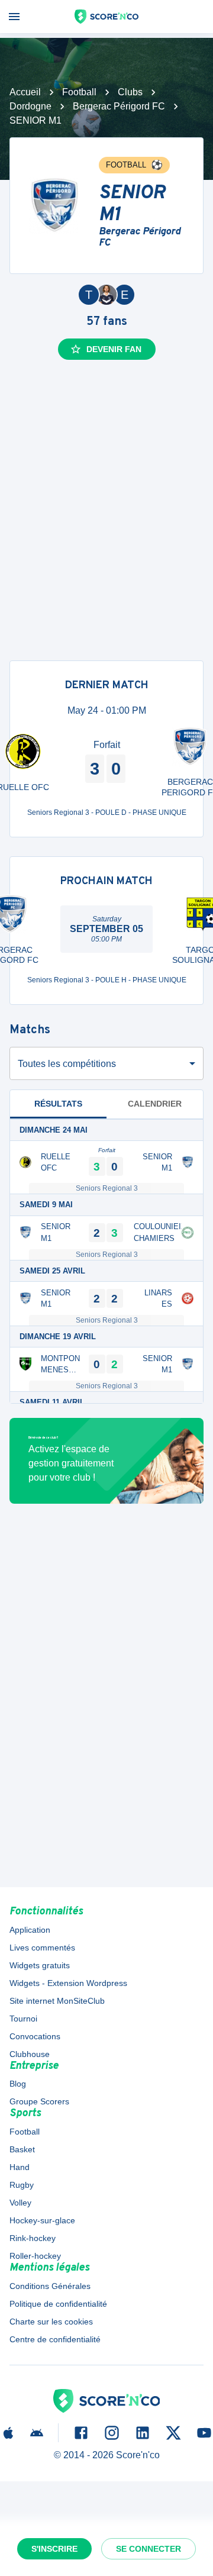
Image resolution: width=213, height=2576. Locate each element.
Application (30, 1930)
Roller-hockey (35, 2256)
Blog (18, 2084)
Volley (20, 2203)
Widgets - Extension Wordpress (68, 1983)
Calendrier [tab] (155, 1104)
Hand (20, 2167)
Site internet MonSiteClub (57, 2001)
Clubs (130, 92)
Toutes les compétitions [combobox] (67, 1064)
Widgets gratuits (40, 1965)
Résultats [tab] (58, 1104)
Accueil (25, 92)
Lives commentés (42, 1948)
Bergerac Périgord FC (119, 106)
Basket (22, 2149)
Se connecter (149, 2549)
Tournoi (23, 2019)
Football (79, 92)
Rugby (22, 2185)
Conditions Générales (50, 2286)
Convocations (35, 2036)
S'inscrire (54, 2549)
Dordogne (30, 106)
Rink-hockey (33, 2238)
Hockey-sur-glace (42, 2220)
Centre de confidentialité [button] (55, 2339)
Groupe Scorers (39, 2101)
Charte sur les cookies (51, 2322)
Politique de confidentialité (58, 2304)
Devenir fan (114, 349)
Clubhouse (30, 2054)
